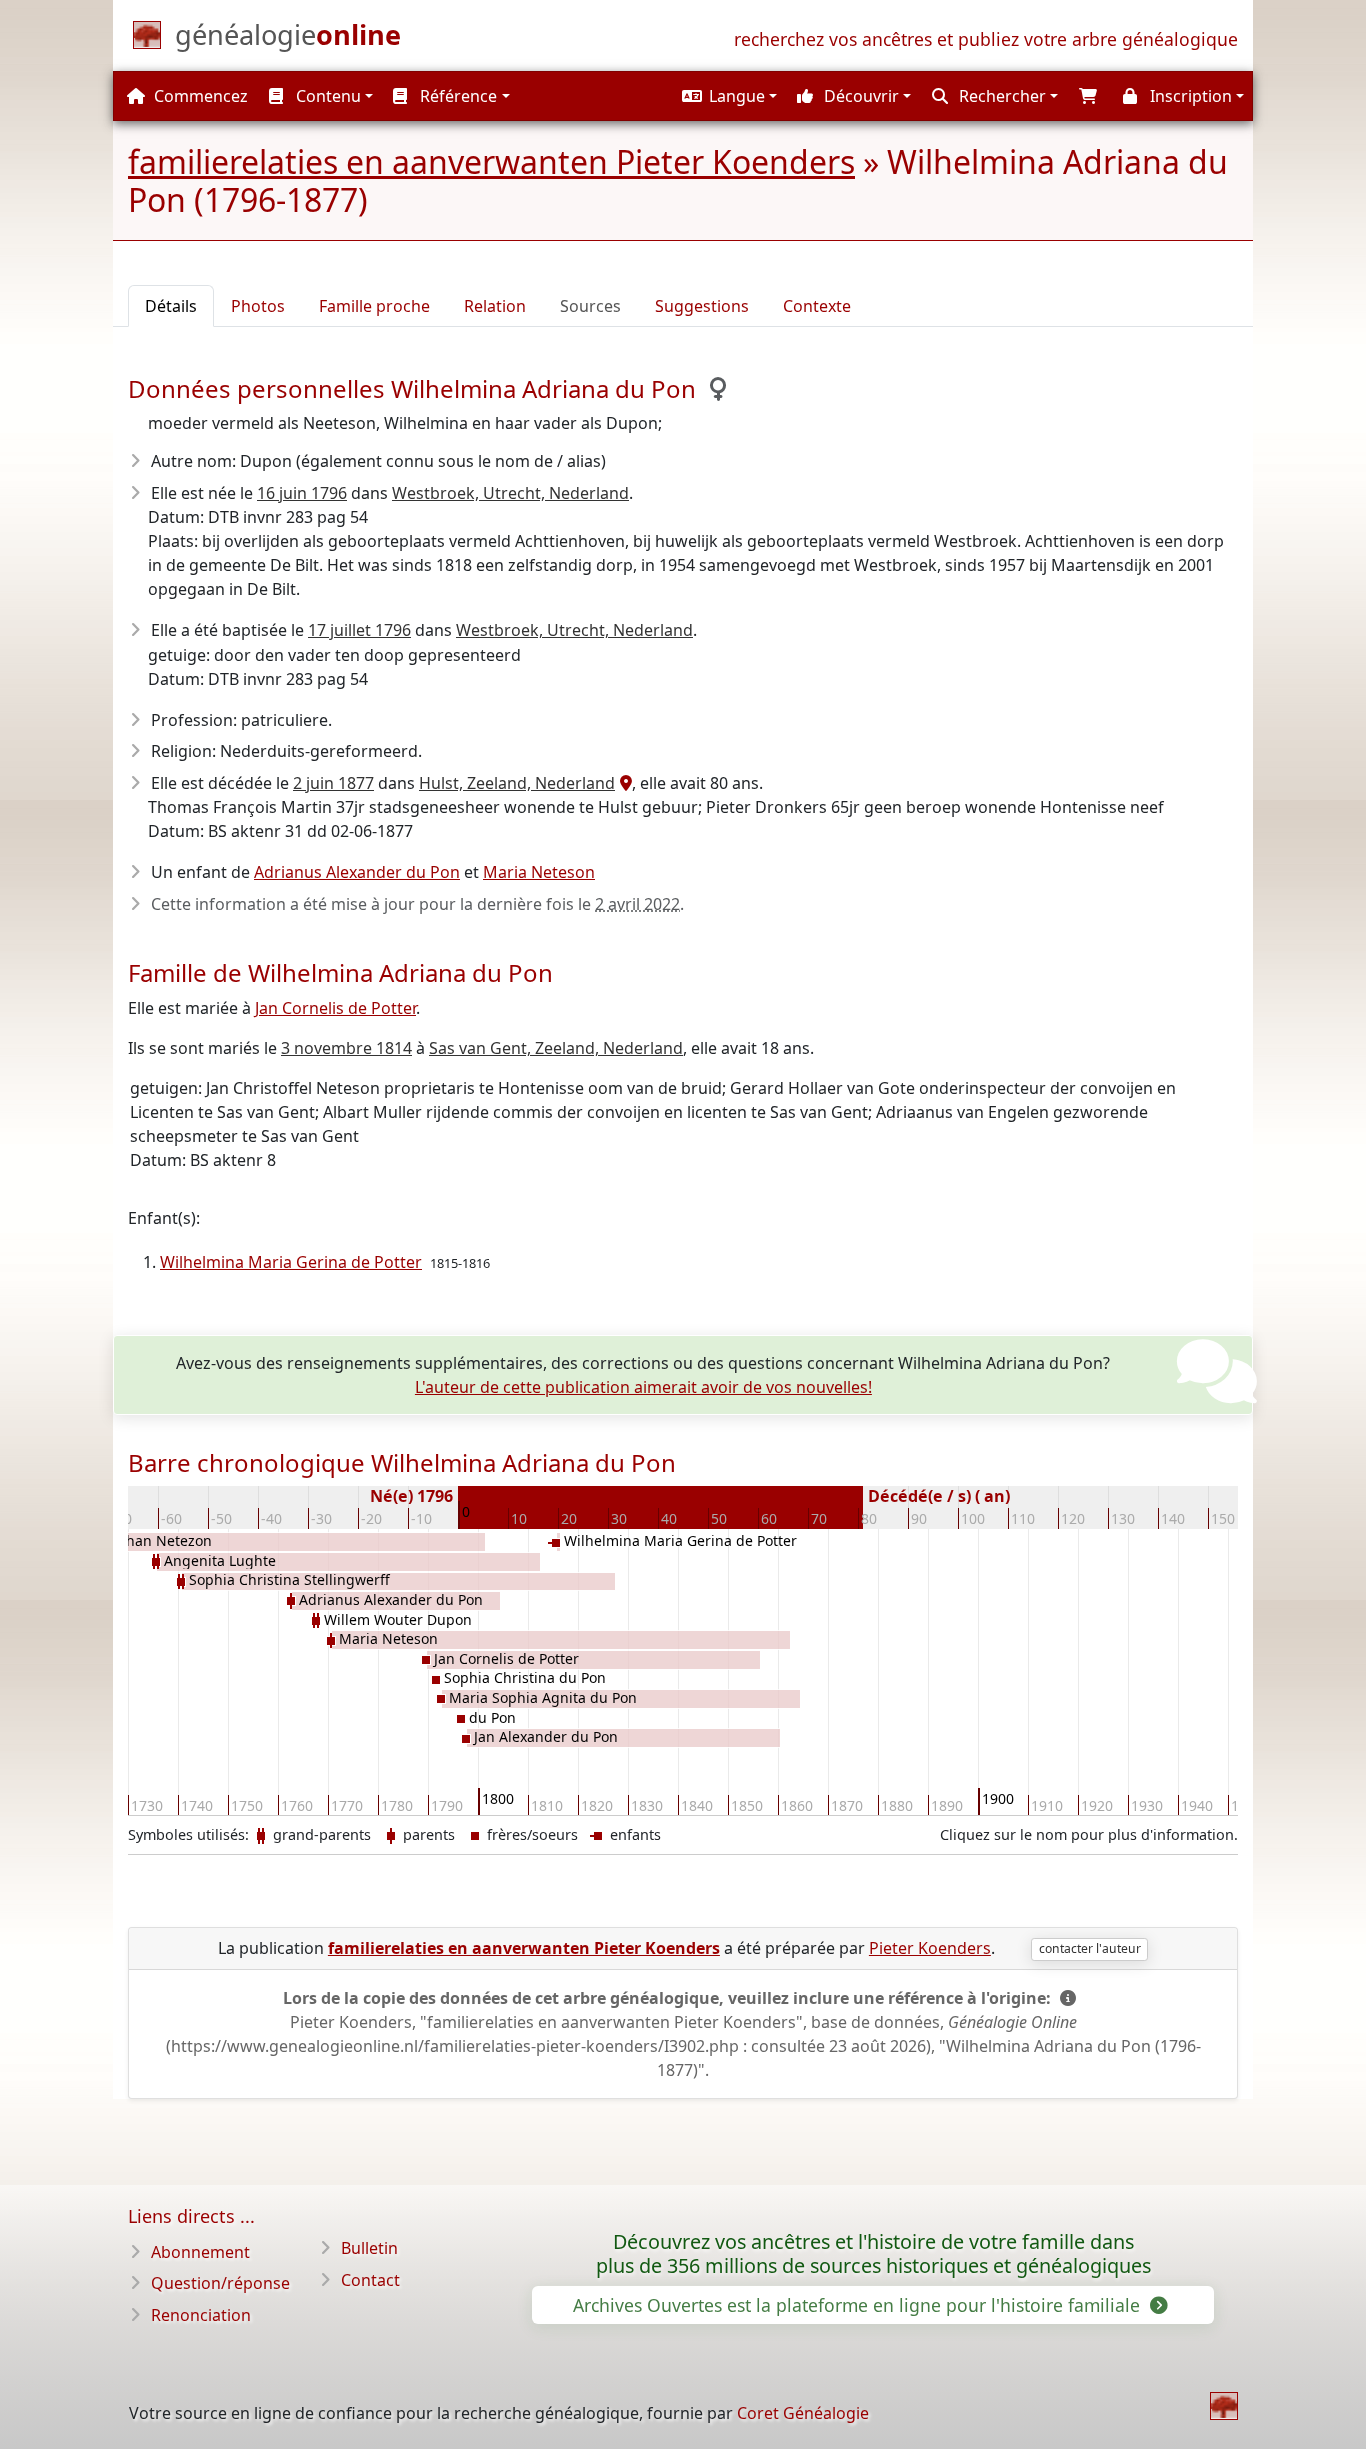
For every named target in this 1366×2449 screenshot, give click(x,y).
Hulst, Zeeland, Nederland (517, 783)
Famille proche (374, 306)
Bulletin (369, 2248)
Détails (171, 306)
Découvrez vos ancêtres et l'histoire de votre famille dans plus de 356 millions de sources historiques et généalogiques (873, 2254)
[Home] (1224, 2406)
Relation (495, 306)
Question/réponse (220, 2283)
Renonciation (201, 2315)
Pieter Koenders (930, 1948)
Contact (370, 2280)
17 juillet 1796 (359, 630)
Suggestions (702, 306)
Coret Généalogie (803, 2413)
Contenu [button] (326, 96)
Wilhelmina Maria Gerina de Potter (291, 1262)
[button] (727, 96)
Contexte (817, 306)
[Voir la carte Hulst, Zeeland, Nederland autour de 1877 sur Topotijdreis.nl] (623, 783)
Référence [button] (456, 96)
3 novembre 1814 (346, 1048)
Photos (258, 306)
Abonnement (200, 2252)
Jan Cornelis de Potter (335, 1008)
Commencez (199, 96)
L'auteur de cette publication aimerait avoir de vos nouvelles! (643, 1387)
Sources (590, 306)
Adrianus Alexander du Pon (357, 872)
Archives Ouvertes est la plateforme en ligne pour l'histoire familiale (859, 2305)
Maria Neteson (539, 872)
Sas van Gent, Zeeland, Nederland (556, 1048)
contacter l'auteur (1090, 1948)
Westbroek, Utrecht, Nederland (510, 493)
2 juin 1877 (333, 783)
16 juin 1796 (302, 493)
